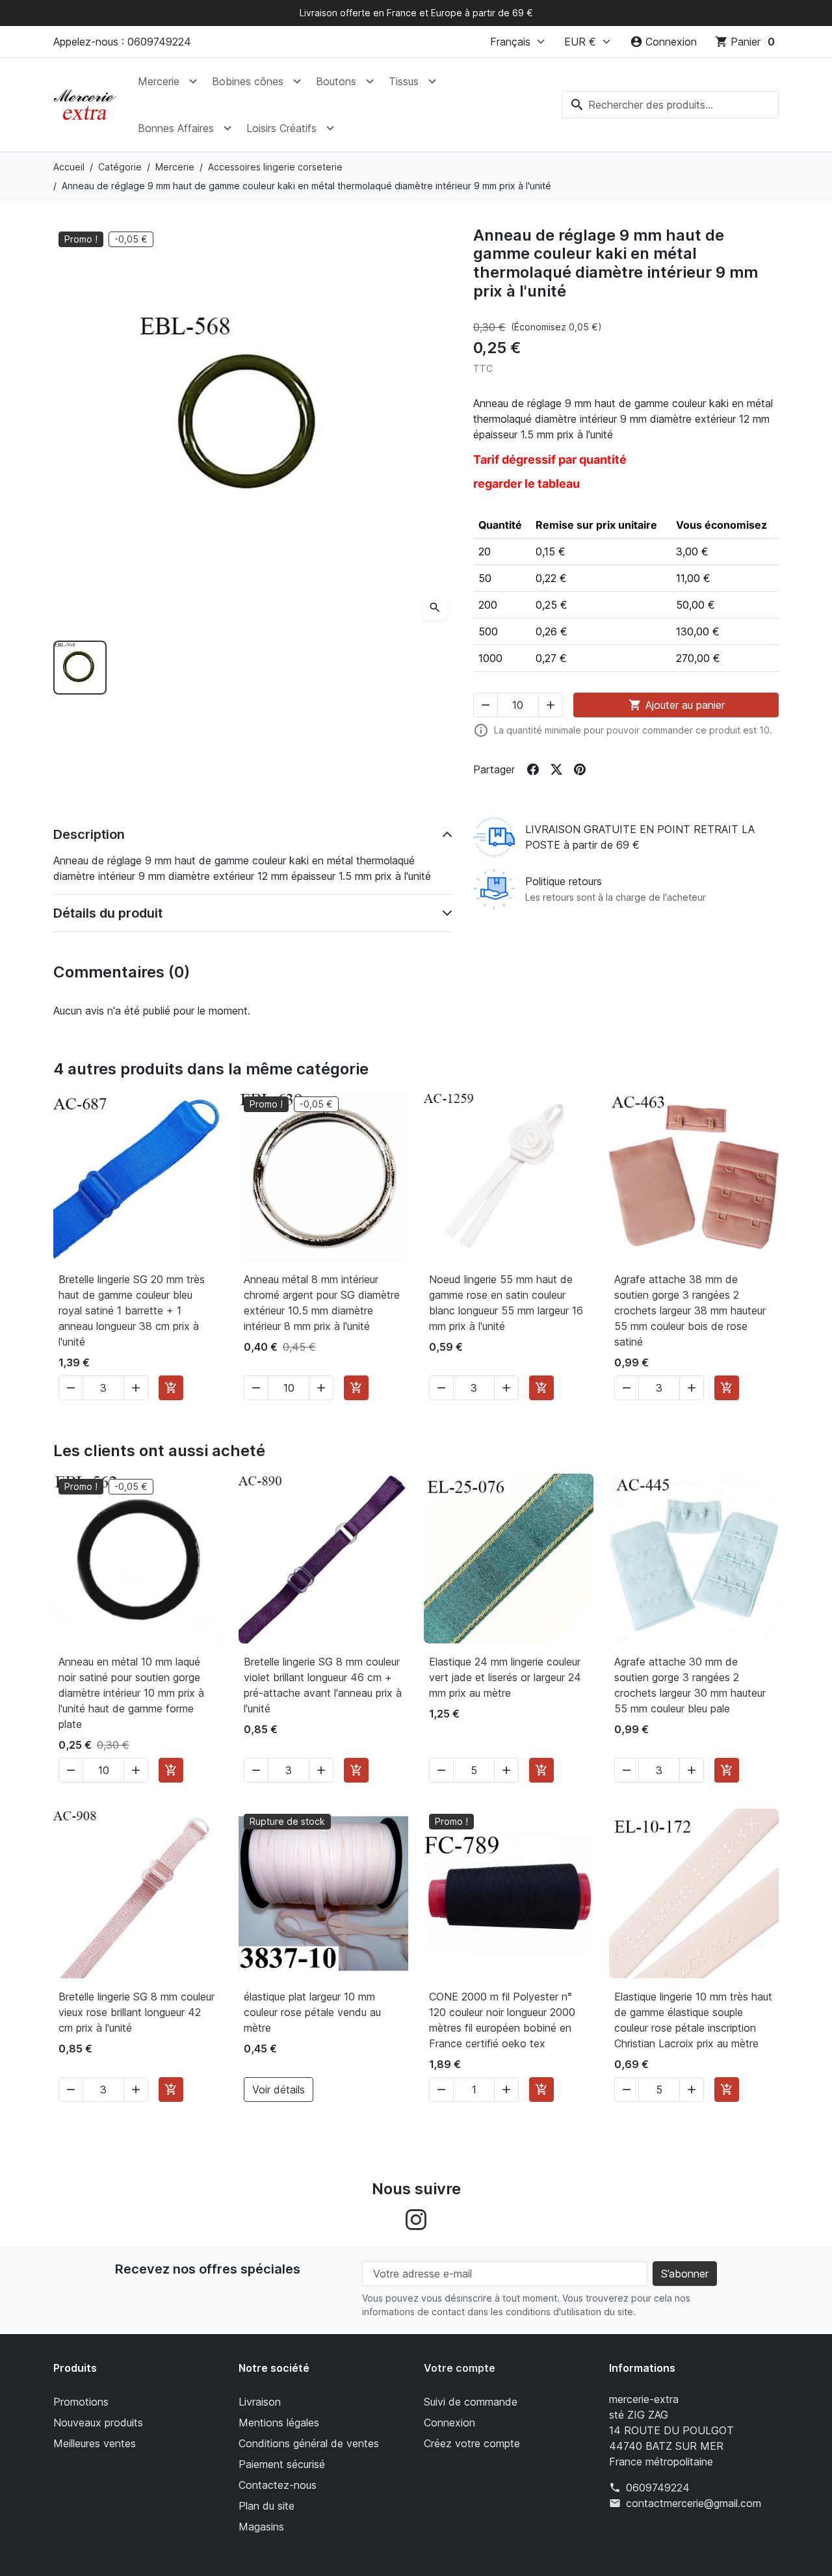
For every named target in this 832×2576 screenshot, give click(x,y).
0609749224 (658, 2488)
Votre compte (460, 2368)
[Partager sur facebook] (533, 769)
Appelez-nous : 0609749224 (122, 42)
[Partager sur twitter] (556, 769)
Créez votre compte (472, 2443)
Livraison (260, 2402)
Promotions (81, 2402)
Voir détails (279, 2090)
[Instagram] (416, 2218)
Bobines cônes (248, 81)
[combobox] (670, 105)
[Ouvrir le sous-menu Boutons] (370, 81)
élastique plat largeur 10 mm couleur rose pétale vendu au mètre (312, 2012)
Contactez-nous (278, 2485)
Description (89, 834)
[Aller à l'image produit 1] (80, 667)
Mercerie (159, 81)
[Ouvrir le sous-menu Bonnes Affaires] (227, 128)
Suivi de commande (471, 2402)
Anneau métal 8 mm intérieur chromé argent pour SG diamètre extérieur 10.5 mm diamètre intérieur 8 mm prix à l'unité (322, 1303)
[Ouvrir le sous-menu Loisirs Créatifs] (330, 128)
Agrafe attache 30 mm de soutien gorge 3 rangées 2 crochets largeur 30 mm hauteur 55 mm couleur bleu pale (690, 1685)
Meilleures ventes (95, 2443)
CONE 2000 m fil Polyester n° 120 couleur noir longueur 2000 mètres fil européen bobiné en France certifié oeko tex (502, 2020)
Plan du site (266, 2506)
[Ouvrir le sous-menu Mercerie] (193, 81)
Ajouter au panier (677, 705)
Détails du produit (108, 913)
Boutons (336, 81)
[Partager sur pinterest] (580, 769)
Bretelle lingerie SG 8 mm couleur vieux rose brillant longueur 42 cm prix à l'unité (136, 2012)
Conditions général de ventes (309, 2443)
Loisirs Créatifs (281, 128)
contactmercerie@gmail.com (694, 2503)
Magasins (261, 2527)
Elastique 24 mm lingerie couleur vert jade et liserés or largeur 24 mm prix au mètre (505, 1677)
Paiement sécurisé (282, 2464)
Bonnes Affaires (176, 128)
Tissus (404, 81)
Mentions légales (279, 2423)
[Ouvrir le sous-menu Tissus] (432, 81)
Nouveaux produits (98, 2423)
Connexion (449, 2423)
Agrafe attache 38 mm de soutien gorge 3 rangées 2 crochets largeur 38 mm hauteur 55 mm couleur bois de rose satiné (690, 1310)
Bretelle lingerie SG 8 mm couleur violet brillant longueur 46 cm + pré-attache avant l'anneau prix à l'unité (323, 1685)
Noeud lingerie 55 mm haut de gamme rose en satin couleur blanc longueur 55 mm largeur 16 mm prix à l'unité (506, 1303)
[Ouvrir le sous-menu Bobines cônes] (297, 81)
